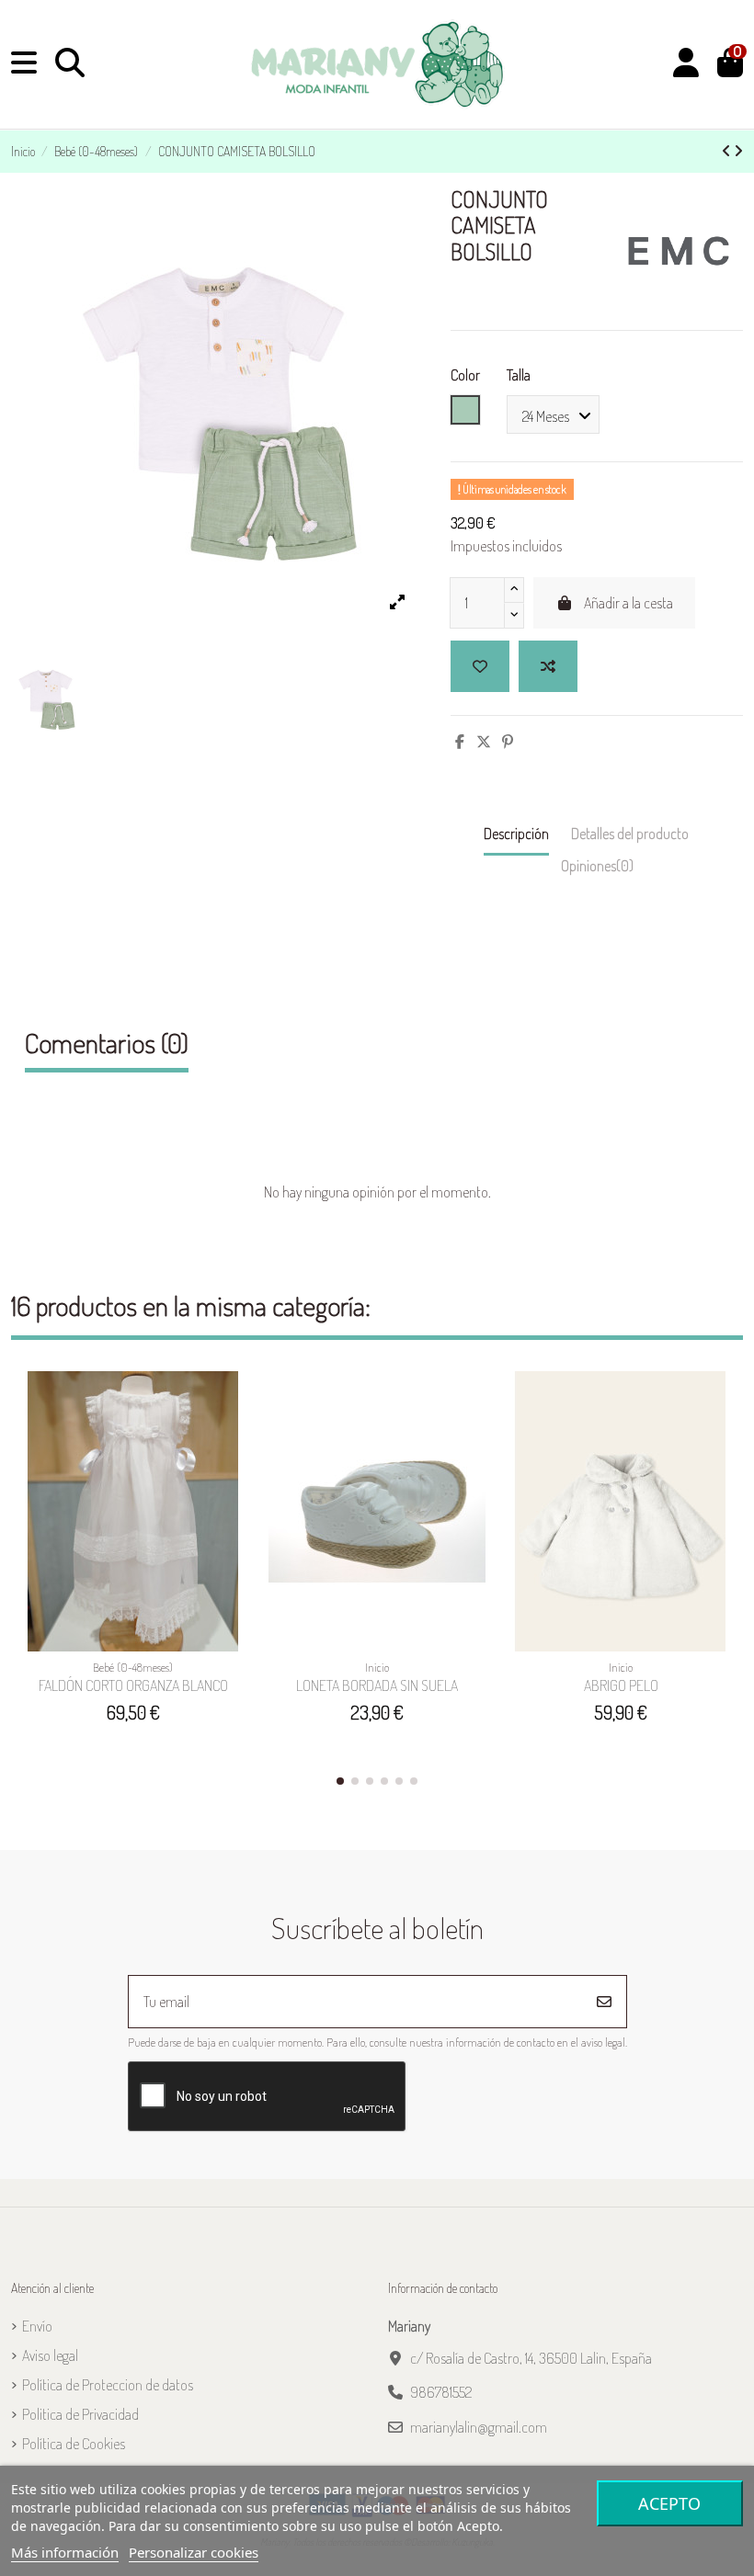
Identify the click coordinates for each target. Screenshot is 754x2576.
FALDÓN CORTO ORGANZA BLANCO (133, 1685)
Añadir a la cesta (628, 603)
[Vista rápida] (230, 1469)
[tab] (597, 870)
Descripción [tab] (516, 834)
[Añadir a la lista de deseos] (230, 1401)
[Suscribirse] (604, 2002)
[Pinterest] (508, 742)
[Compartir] (460, 742)
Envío (37, 2326)
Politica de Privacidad (80, 2414)
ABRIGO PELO (621, 1685)
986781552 (441, 2392)
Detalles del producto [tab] (630, 834)
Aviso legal (50, 2355)
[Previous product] (728, 151)
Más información (65, 2552)
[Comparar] (230, 1435)
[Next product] (738, 151)
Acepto (669, 2503)
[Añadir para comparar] (548, 666)
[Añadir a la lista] (480, 666)
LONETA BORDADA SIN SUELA (377, 1685)
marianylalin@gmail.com (479, 2427)
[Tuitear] (484, 742)
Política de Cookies (74, 2444)
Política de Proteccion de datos (108, 2385)
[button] (340, 1781)
